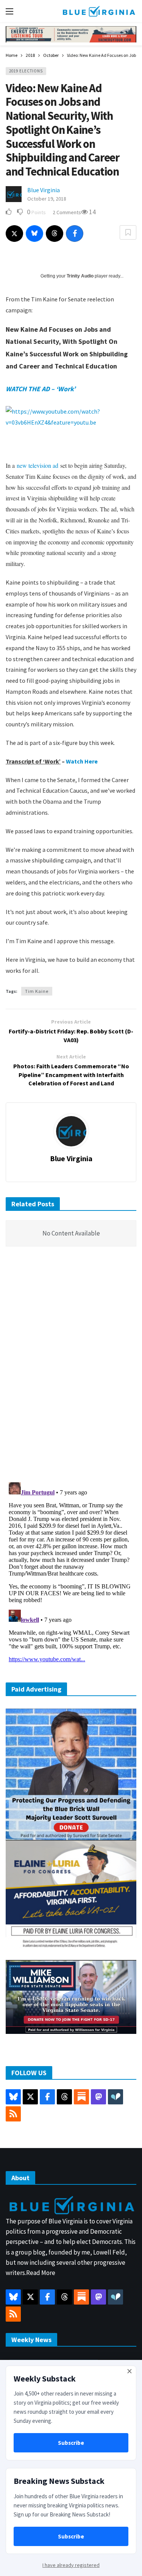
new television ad (37, 465)
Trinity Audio (80, 276)
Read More (41, 2273)
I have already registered (71, 2565)
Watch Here (82, 761)
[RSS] (13, 2114)
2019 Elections (26, 71)
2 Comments (67, 212)
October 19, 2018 (47, 199)
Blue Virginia (44, 190)
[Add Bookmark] (128, 232)
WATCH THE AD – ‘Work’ (41, 389)
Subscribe (71, 2443)
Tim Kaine (37, 991)
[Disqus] (71, 1367)
